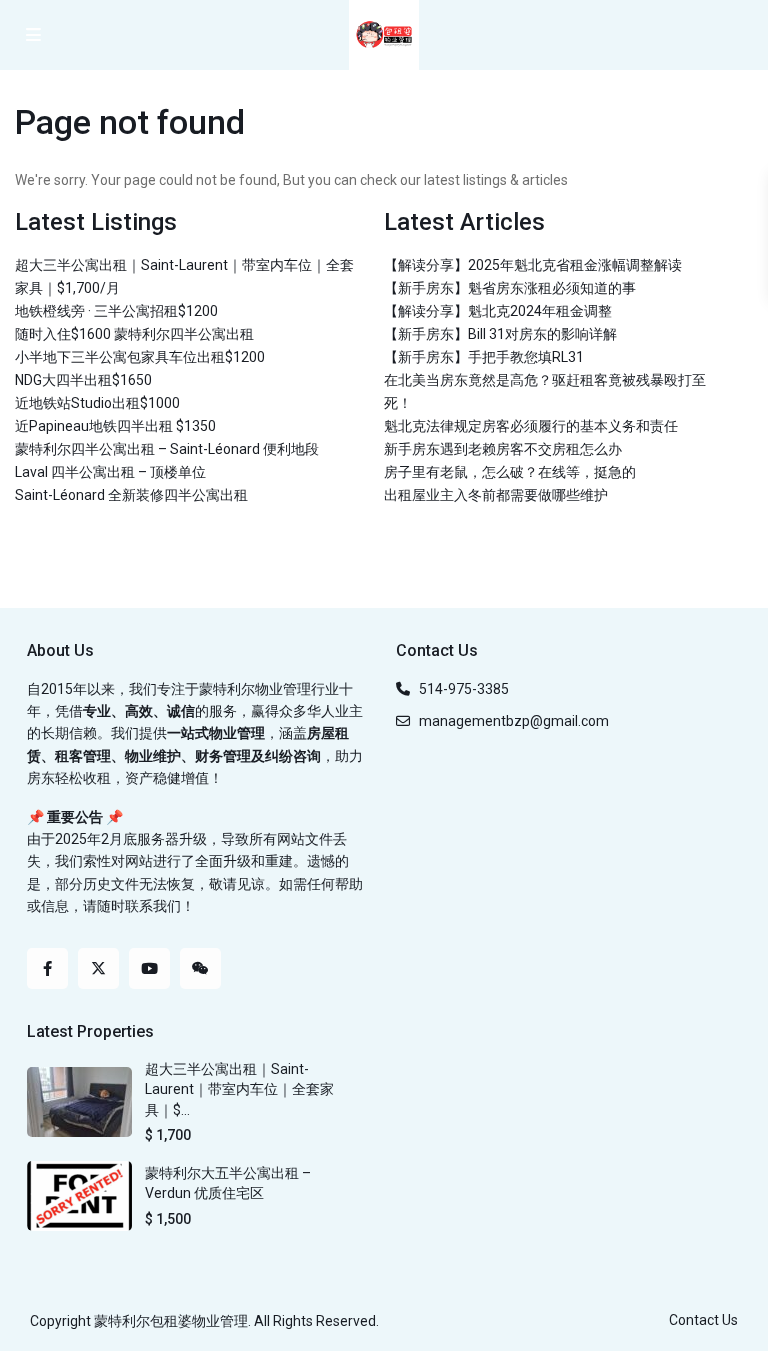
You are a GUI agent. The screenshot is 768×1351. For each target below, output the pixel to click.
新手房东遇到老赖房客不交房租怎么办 (503, 449)
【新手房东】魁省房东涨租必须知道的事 (510, 288)
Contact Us (703, 1320)
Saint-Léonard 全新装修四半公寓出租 (131, 495)
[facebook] (47, 968)
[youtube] (149, 968)
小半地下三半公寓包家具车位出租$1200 (140, 357)
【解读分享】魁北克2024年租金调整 (498, 311)
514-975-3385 (464, 689)
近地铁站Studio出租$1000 (97, 403)
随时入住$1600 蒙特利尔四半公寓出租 (134, 334)
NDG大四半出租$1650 (83, 380)
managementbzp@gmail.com (514, 721)
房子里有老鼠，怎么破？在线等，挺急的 (510, 472)
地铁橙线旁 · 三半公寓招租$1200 (116, 311)
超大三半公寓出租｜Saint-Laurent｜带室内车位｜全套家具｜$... (239, 1089)
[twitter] (98, 968)
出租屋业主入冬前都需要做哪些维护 (496, 495)
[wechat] (200, 968)
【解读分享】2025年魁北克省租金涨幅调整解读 (533, 265)
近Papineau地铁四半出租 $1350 (115, 426)
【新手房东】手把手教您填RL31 (484, 357)
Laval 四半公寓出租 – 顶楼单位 (110, 472)
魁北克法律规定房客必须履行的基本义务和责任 (531, 426)
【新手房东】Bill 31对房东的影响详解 (500, 334)
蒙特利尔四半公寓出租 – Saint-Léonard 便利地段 (167, 449)
